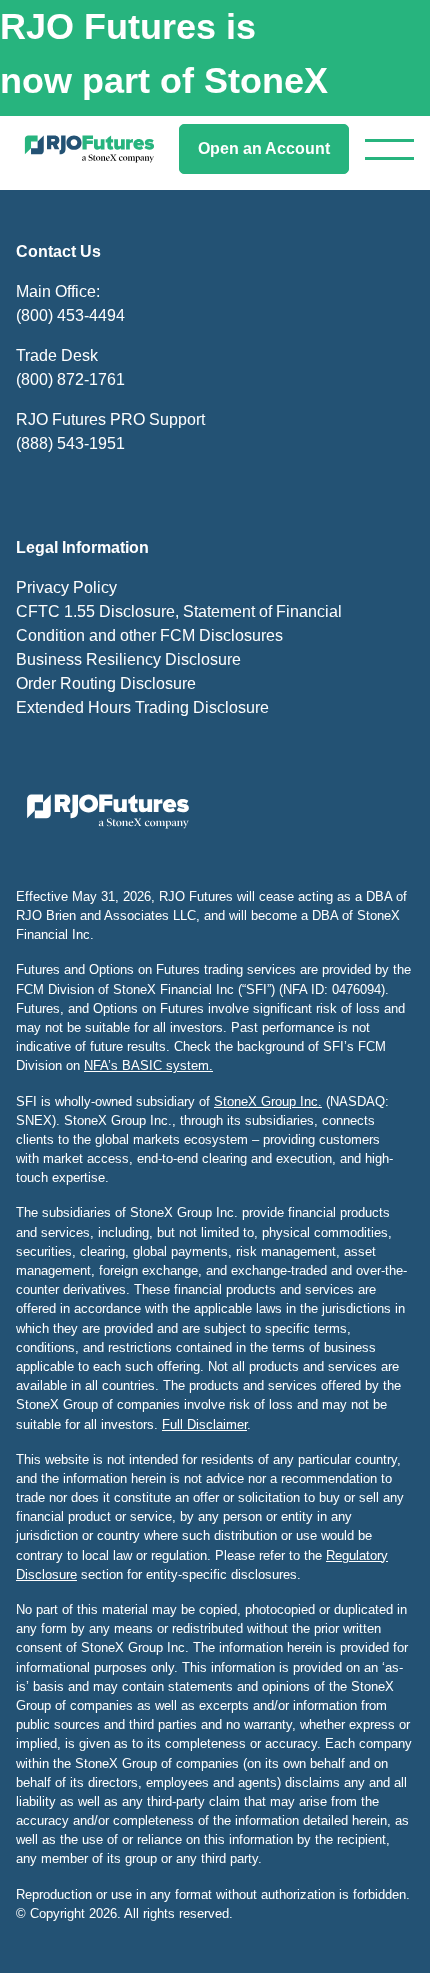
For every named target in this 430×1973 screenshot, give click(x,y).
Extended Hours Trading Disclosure (142, 707)
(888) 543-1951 (70, 443)
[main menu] (389, 149)
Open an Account (264, 148)
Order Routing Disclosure (106, 683)
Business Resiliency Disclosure (128, 659)
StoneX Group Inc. (268, 1101)
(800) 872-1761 (70, 379)
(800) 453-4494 (70, 315)
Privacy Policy (66, 587)
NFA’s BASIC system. (148, 1065)
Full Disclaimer (204, 1424)
